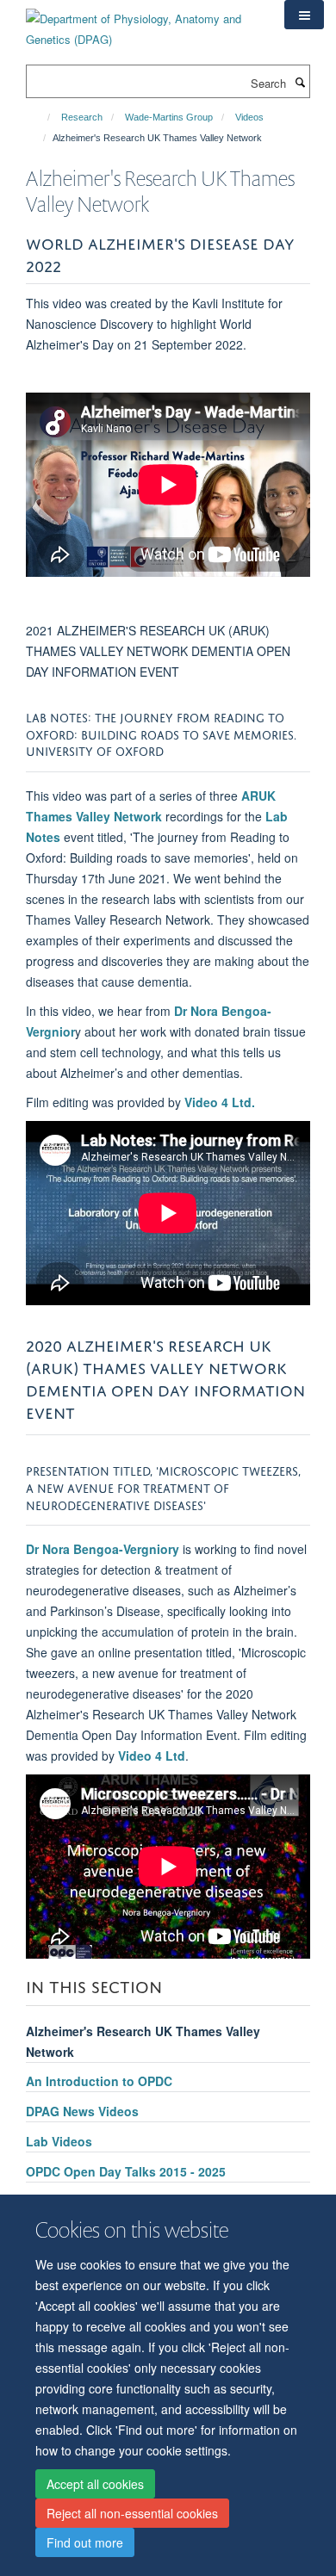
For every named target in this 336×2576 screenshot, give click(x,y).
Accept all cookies (95, 2484)
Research (82, 117)
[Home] (41, 117)
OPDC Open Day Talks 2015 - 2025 (126, 2171)
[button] (304, 15)
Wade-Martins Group (169, 117)
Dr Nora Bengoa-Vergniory (103, 1549)
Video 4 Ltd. (220, 1102)
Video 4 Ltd (152, 1756)
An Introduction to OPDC (99, 2081)
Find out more (85, 2542)
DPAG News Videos (82, 2111)
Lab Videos (59, 2141)
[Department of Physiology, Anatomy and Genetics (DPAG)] (142, 23)
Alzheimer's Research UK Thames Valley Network (143, 2041)
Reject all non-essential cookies (132, 2513)
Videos (249, 117)
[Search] (300, 82)
